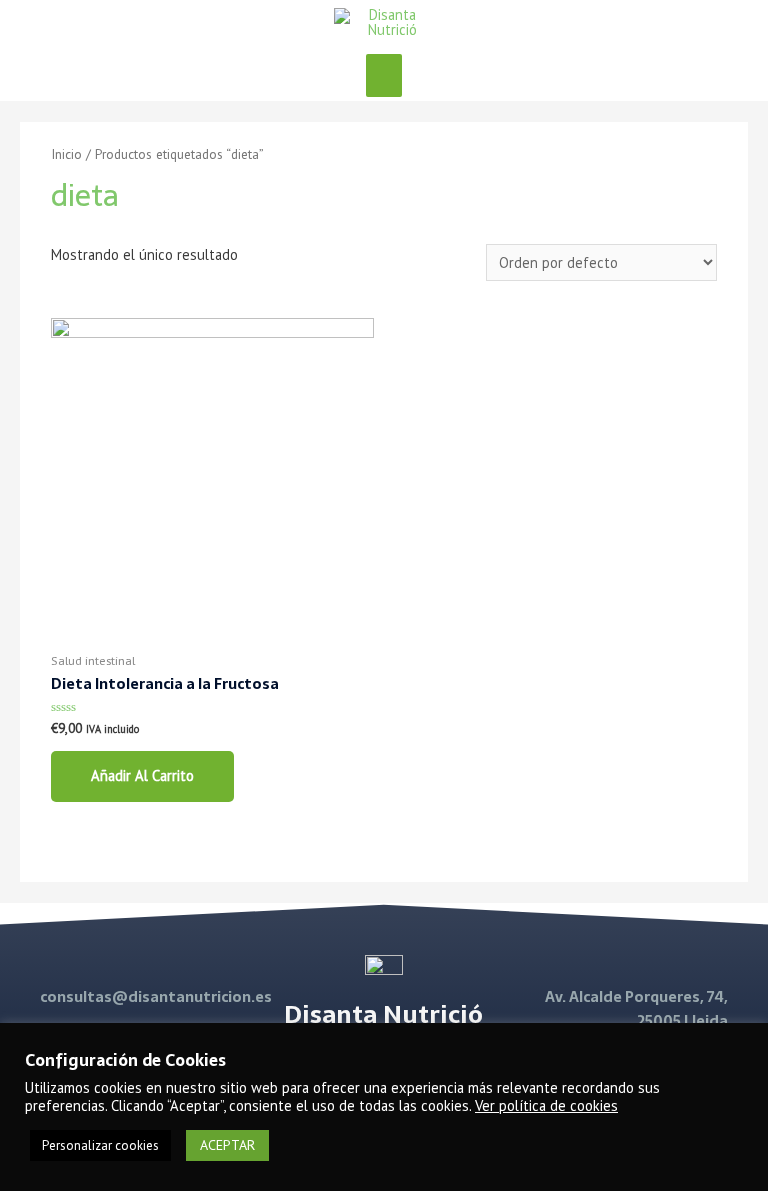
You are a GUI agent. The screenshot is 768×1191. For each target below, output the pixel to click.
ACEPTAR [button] (227, 1145)
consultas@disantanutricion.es (156, 997)
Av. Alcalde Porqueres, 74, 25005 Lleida (636, 1009)
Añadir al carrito (142, 775)
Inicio (66, 154)
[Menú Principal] (384, 75)
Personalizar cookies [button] (100, 1145)
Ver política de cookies (546, 1105)
